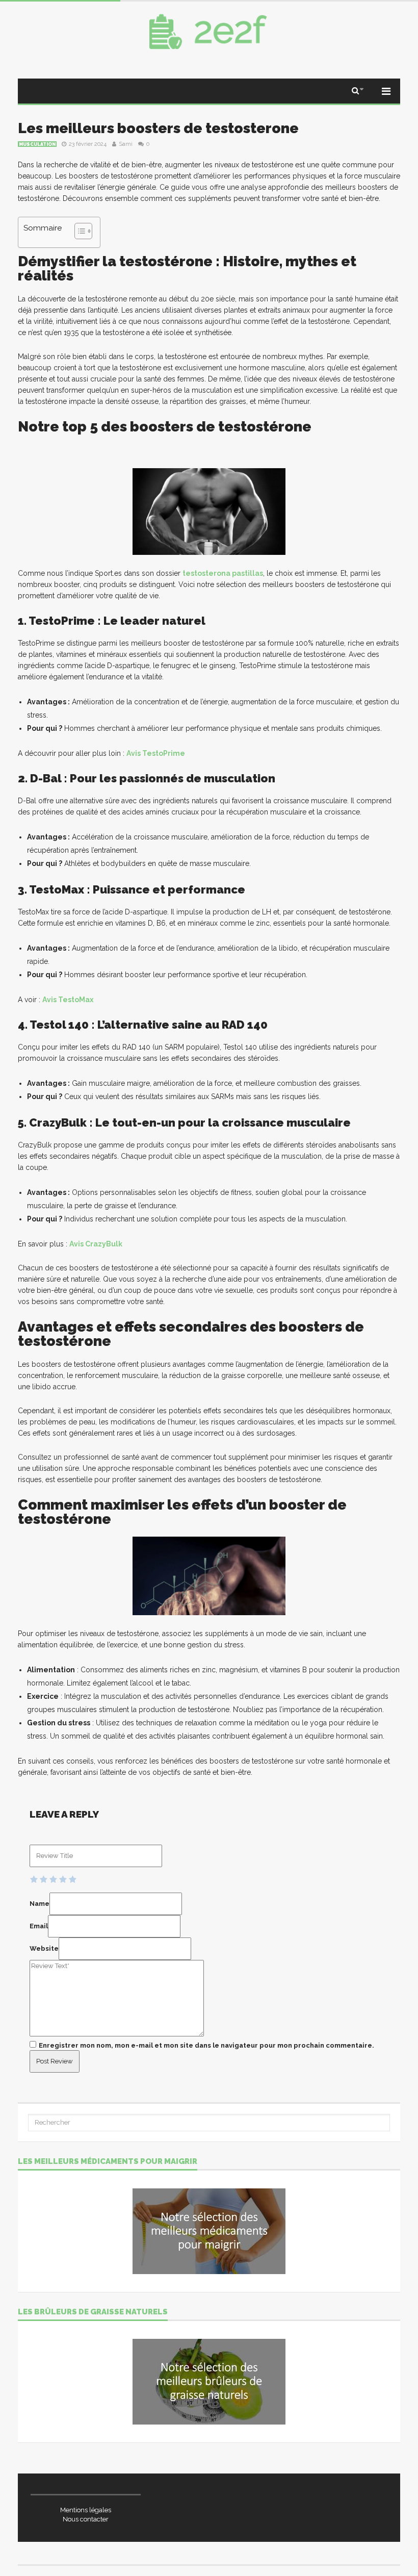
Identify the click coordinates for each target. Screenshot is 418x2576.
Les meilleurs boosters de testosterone (158, 128)
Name (40, 1904)
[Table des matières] (83, 231)
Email (39, 1926)
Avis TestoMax (68, 1000)
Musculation (37, 144)
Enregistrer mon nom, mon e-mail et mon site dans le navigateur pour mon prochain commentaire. (206, 2045)
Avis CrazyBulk (96, 1244)
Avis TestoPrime (156, 753)
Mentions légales (86, 2510)
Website (44, 1948)
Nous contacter (86, 2519)
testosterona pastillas (223, 573)
